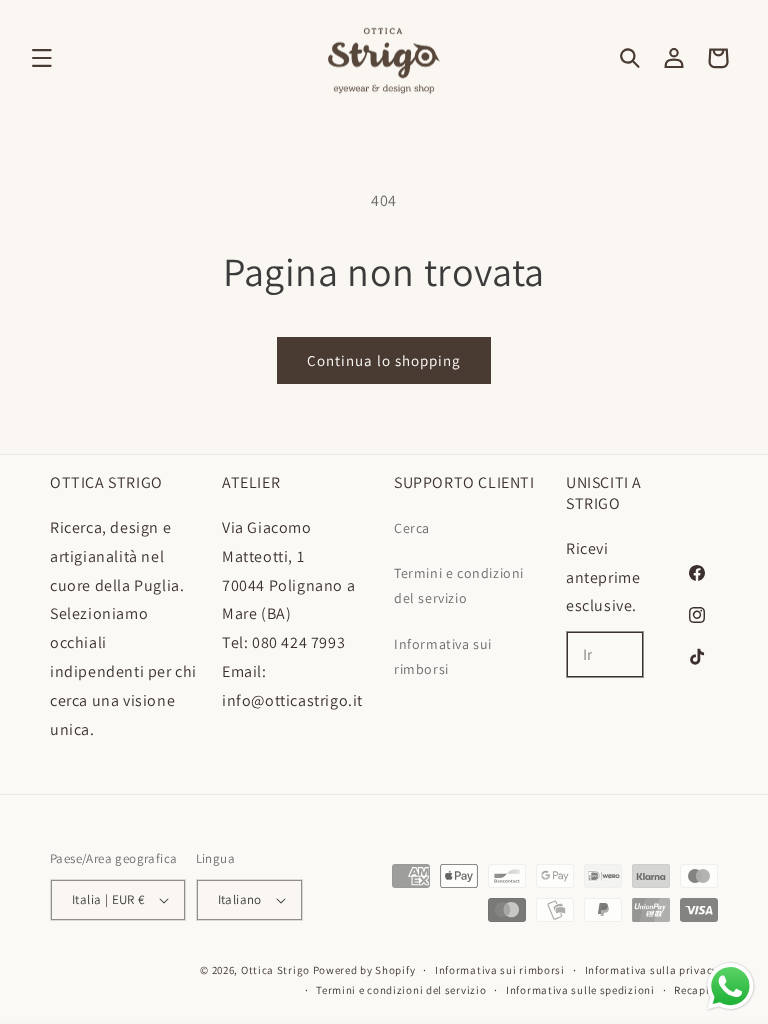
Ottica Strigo (275, 970)
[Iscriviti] (621, 654)
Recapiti (696, 990)
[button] (42, 58)
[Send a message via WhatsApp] (730, 986)
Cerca (412, 528)
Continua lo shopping (384, 360)
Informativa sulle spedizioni (580, 990)
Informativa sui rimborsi (443, 656)
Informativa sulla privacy (652, 970)
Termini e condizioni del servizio (459, 585)
